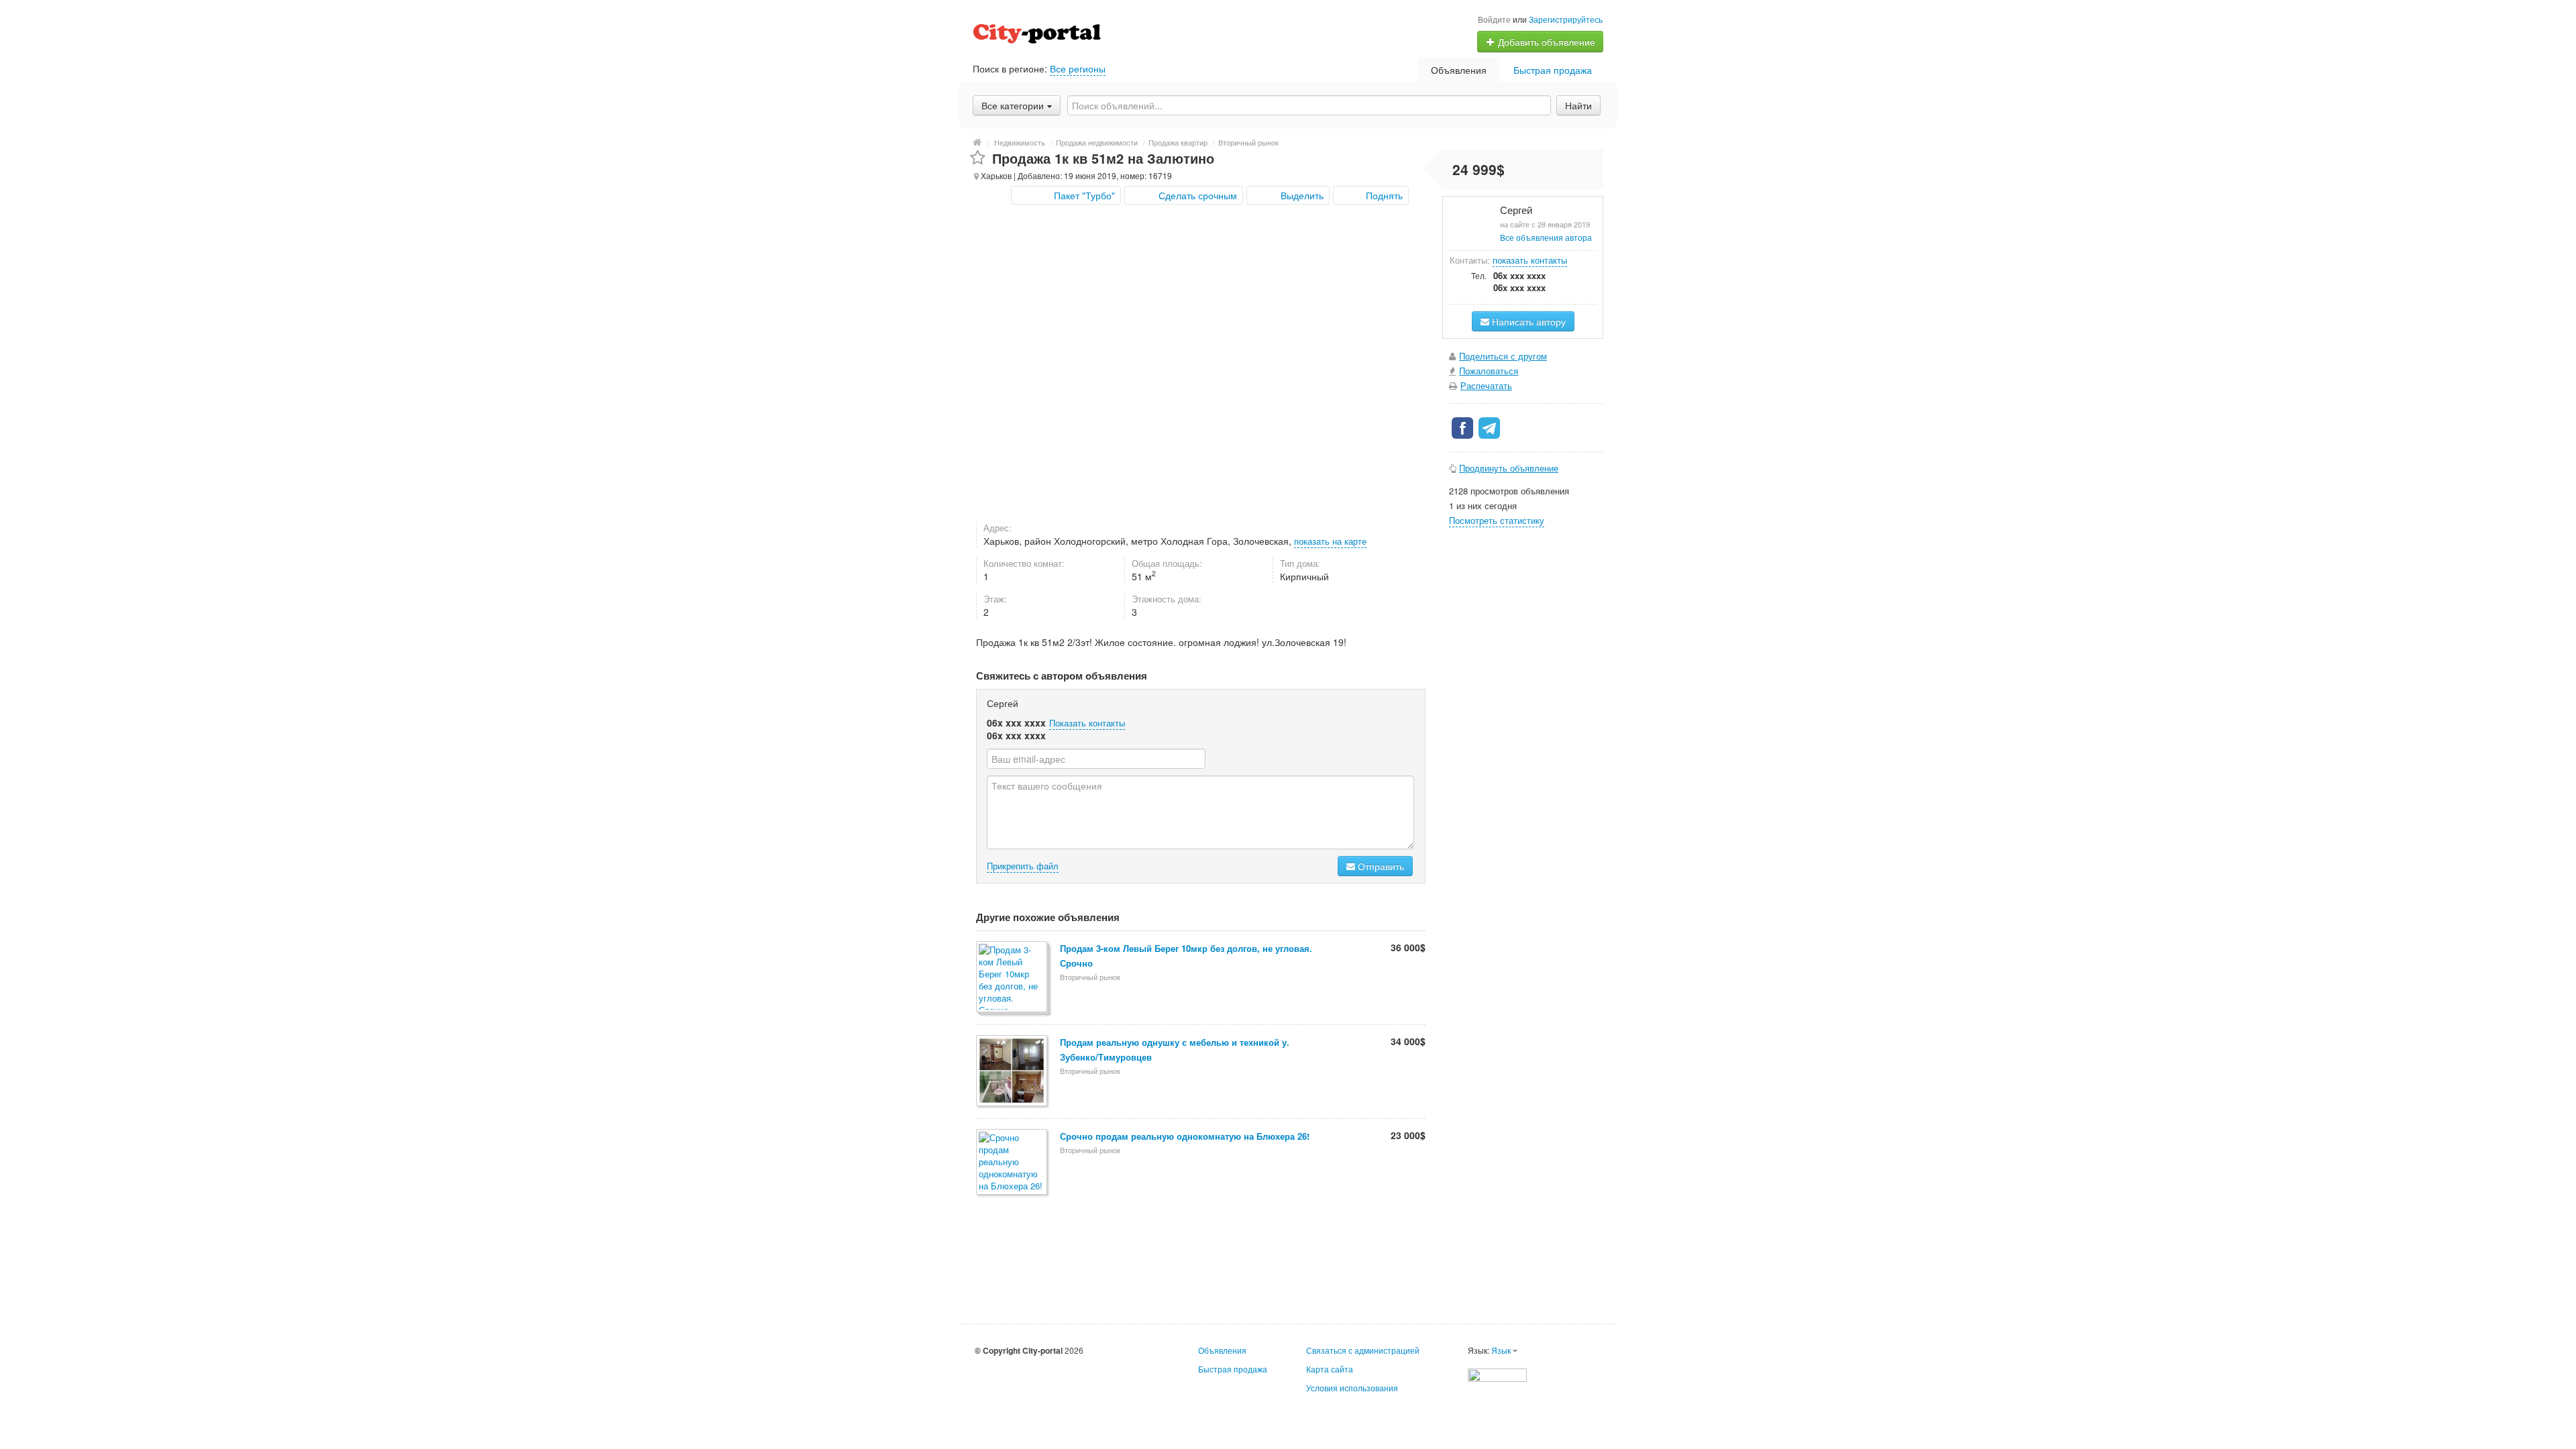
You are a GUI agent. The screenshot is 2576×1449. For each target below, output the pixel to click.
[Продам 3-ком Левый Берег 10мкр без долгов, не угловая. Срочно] (1013, 978)
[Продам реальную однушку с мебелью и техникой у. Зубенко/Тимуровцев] (1013, 1072)
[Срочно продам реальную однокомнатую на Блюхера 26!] (1013, 1163)
